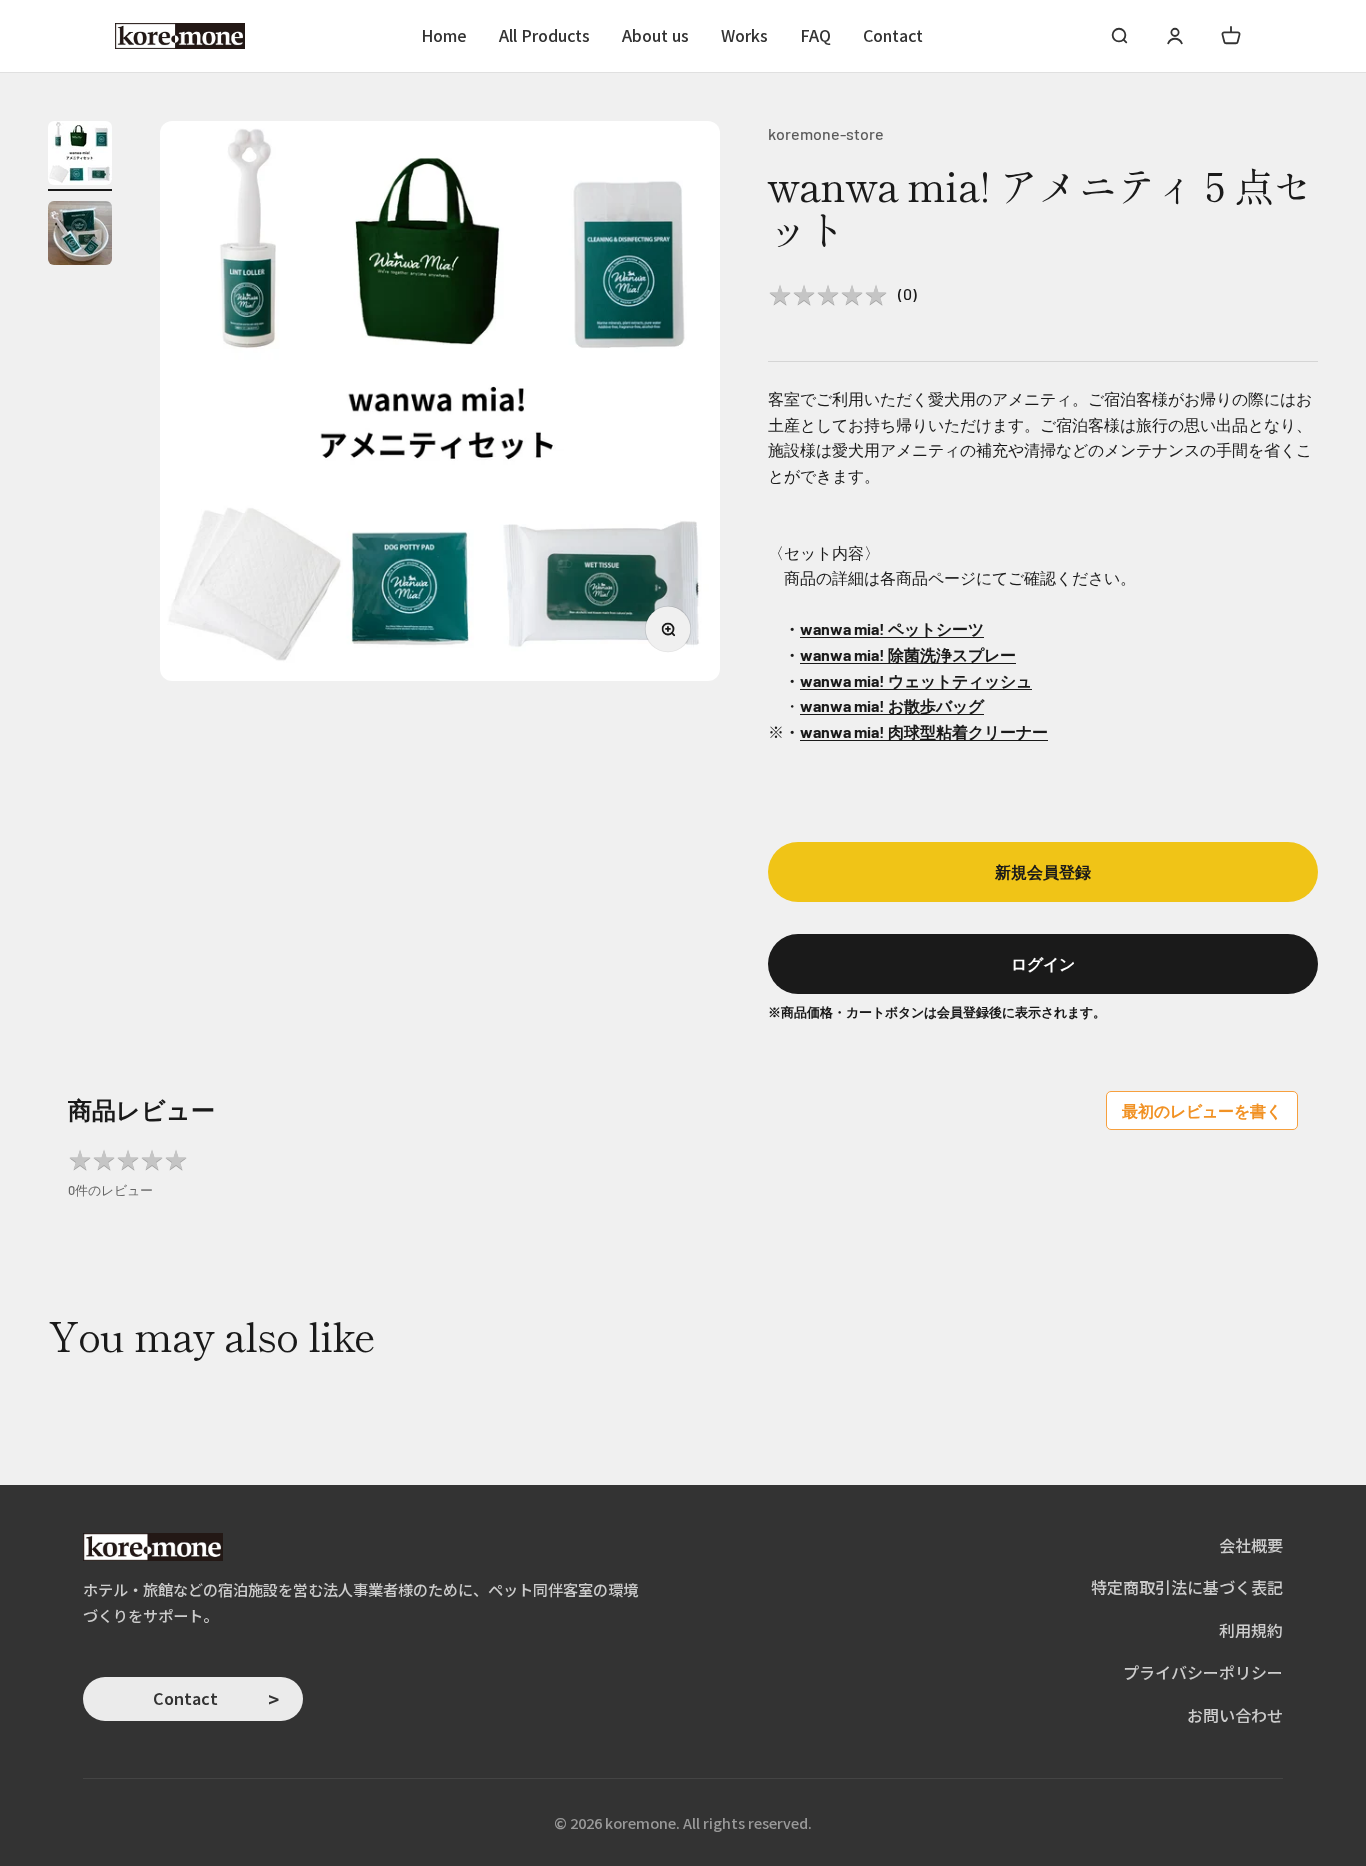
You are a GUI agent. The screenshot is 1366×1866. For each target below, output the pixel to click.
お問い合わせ (1235, 1715)
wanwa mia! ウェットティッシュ (916, 680)
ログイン (1043, 963)
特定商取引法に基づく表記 (1187, 1587)
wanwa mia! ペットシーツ (892, 628)
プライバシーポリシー (1203, 1672)
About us (655, 35)
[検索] (1119, 36)
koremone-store (826, 133)
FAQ (815, 35)
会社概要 (1251, 1545)
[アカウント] (1175, 36)
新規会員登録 (1043, 871)
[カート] (1231, 36)
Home (444, 35)
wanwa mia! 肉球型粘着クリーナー (924, 731)
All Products (544, 35)
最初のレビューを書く (1202, 1110)
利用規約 (1251, 1630)
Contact (893, 35)
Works (744, 35)
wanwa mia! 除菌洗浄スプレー (908, 654)
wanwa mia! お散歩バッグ (892, 705)
